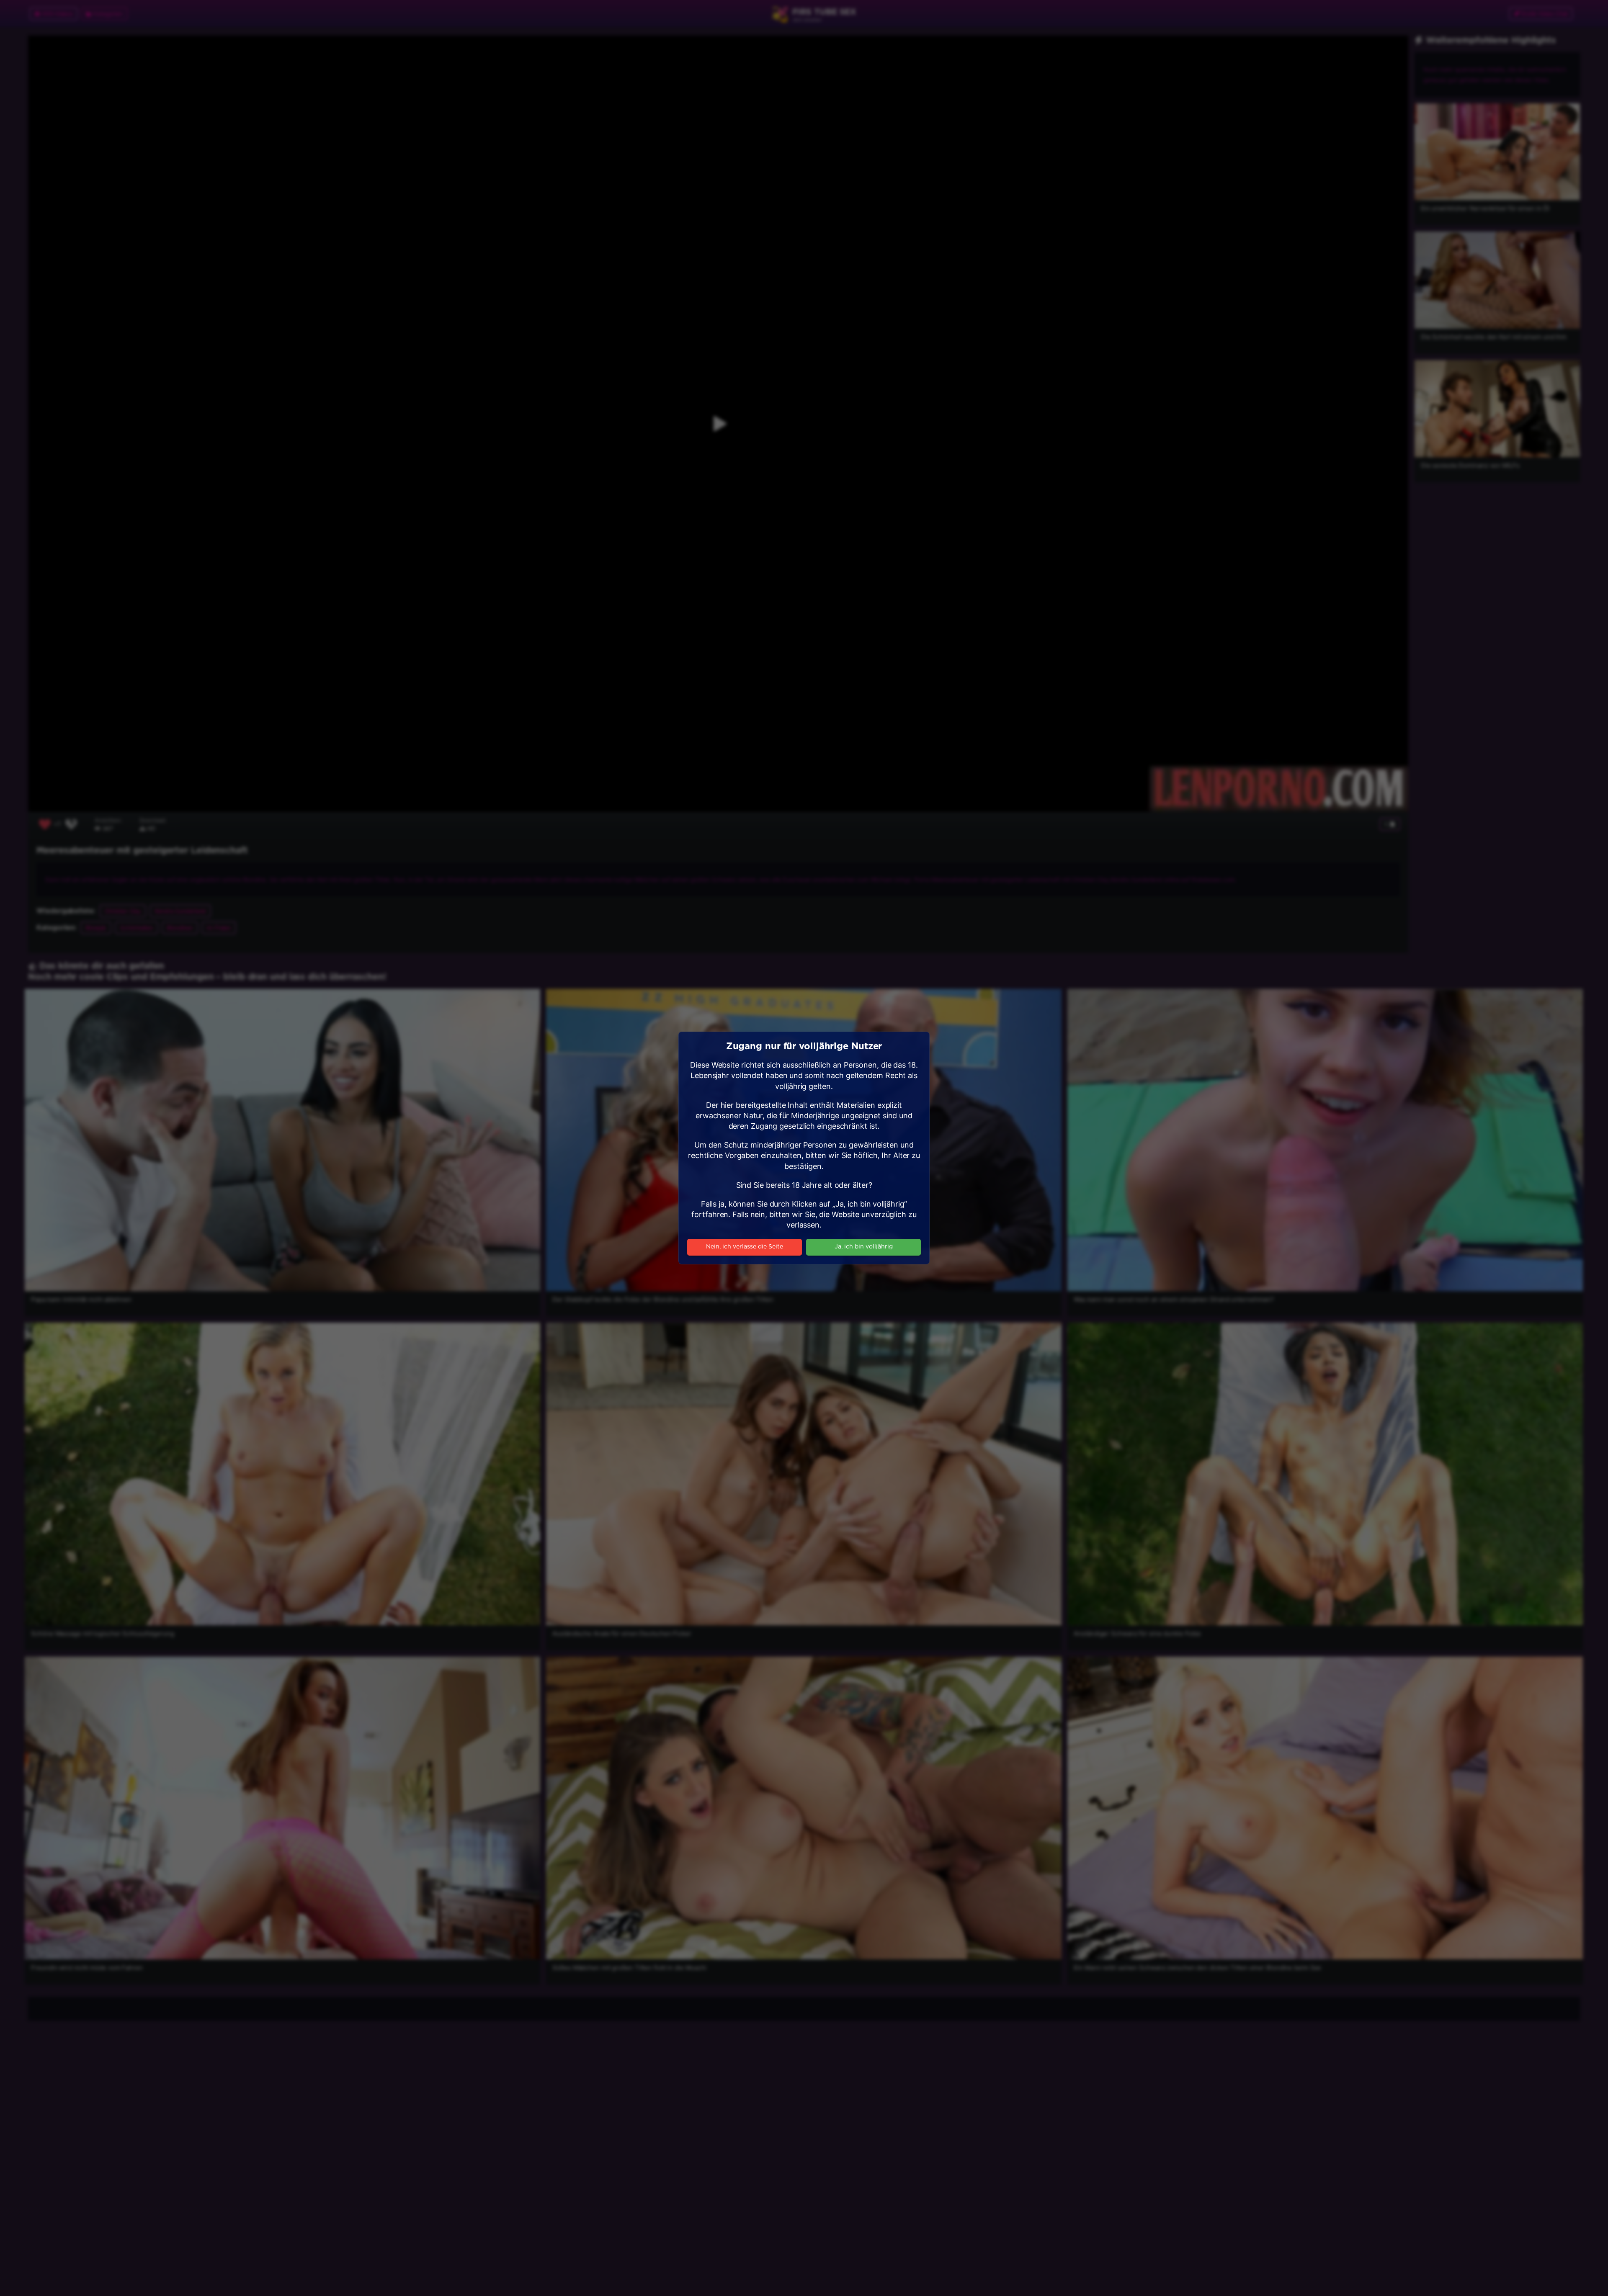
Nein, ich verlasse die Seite (745, 1247)
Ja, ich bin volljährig (864, 1247)
